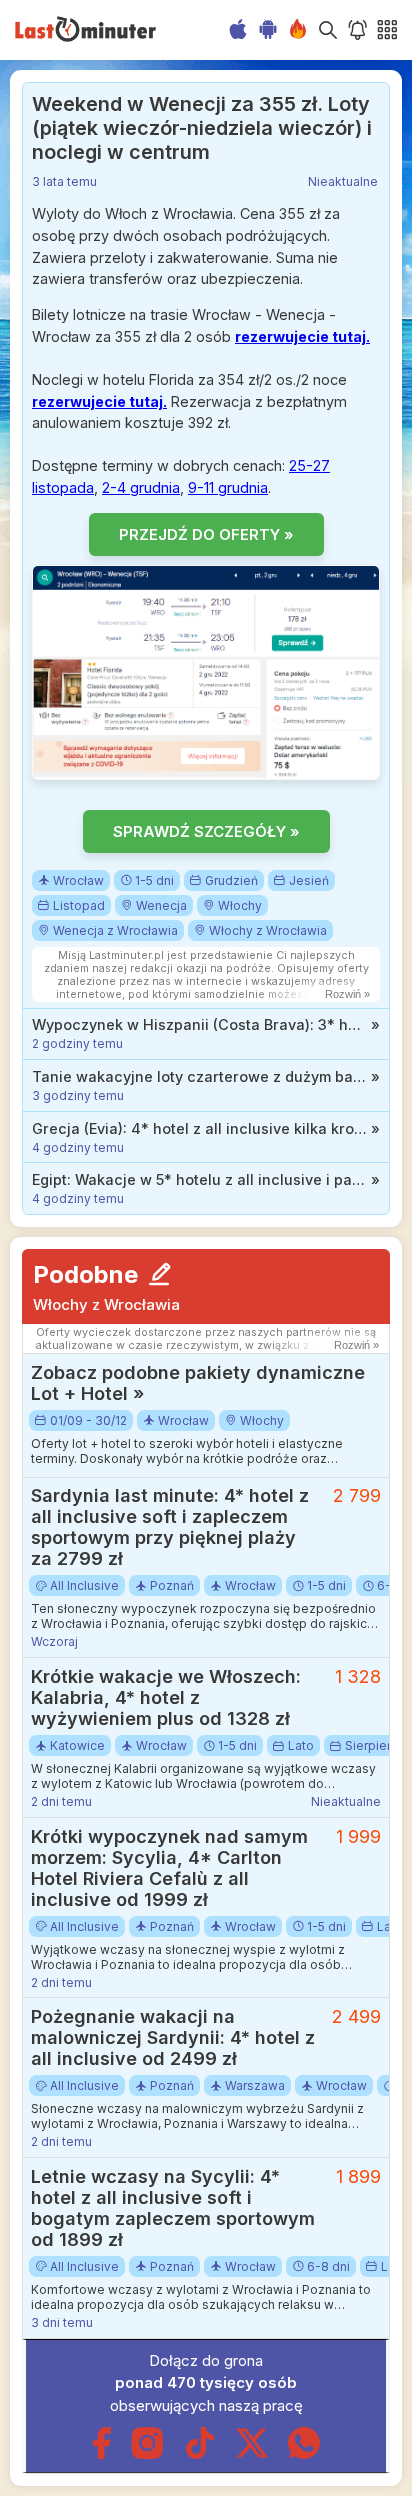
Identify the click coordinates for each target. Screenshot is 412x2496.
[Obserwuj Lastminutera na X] (252, 2454)
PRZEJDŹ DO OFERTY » (206, 534)
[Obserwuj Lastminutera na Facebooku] (101, 2454)
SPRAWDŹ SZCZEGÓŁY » (206, 831)
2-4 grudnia (141, 487)
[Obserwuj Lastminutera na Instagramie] (148, 2454)
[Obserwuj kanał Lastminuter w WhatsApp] (304, 2454)
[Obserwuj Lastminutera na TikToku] (200, 2454)
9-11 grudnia (228, 487)
